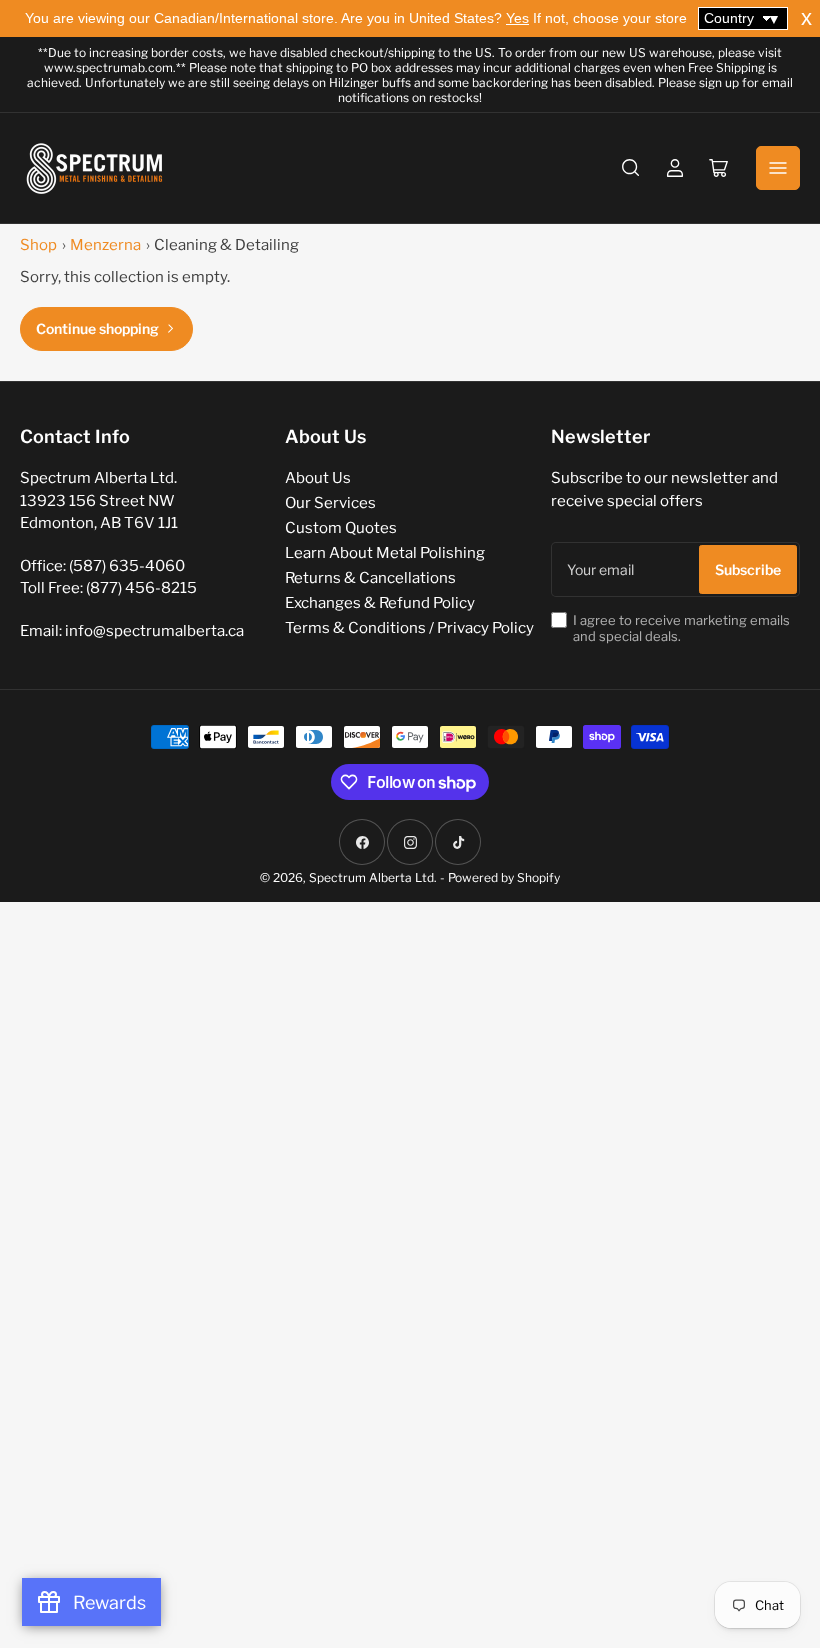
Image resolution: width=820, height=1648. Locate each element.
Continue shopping (97, 328)
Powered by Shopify (504, 877)
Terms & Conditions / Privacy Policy (409, 628)
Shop (38, 245)
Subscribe (748, 569)
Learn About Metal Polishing (385, 553)
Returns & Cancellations (370, 578)
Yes (517, 18)
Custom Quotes (341, 528)
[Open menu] (778, 168)
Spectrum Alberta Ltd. (373, 877)
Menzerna (105, 245)
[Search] (631, 168)
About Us (318, 478)
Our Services (330, 503)
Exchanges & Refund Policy (380, 603)
